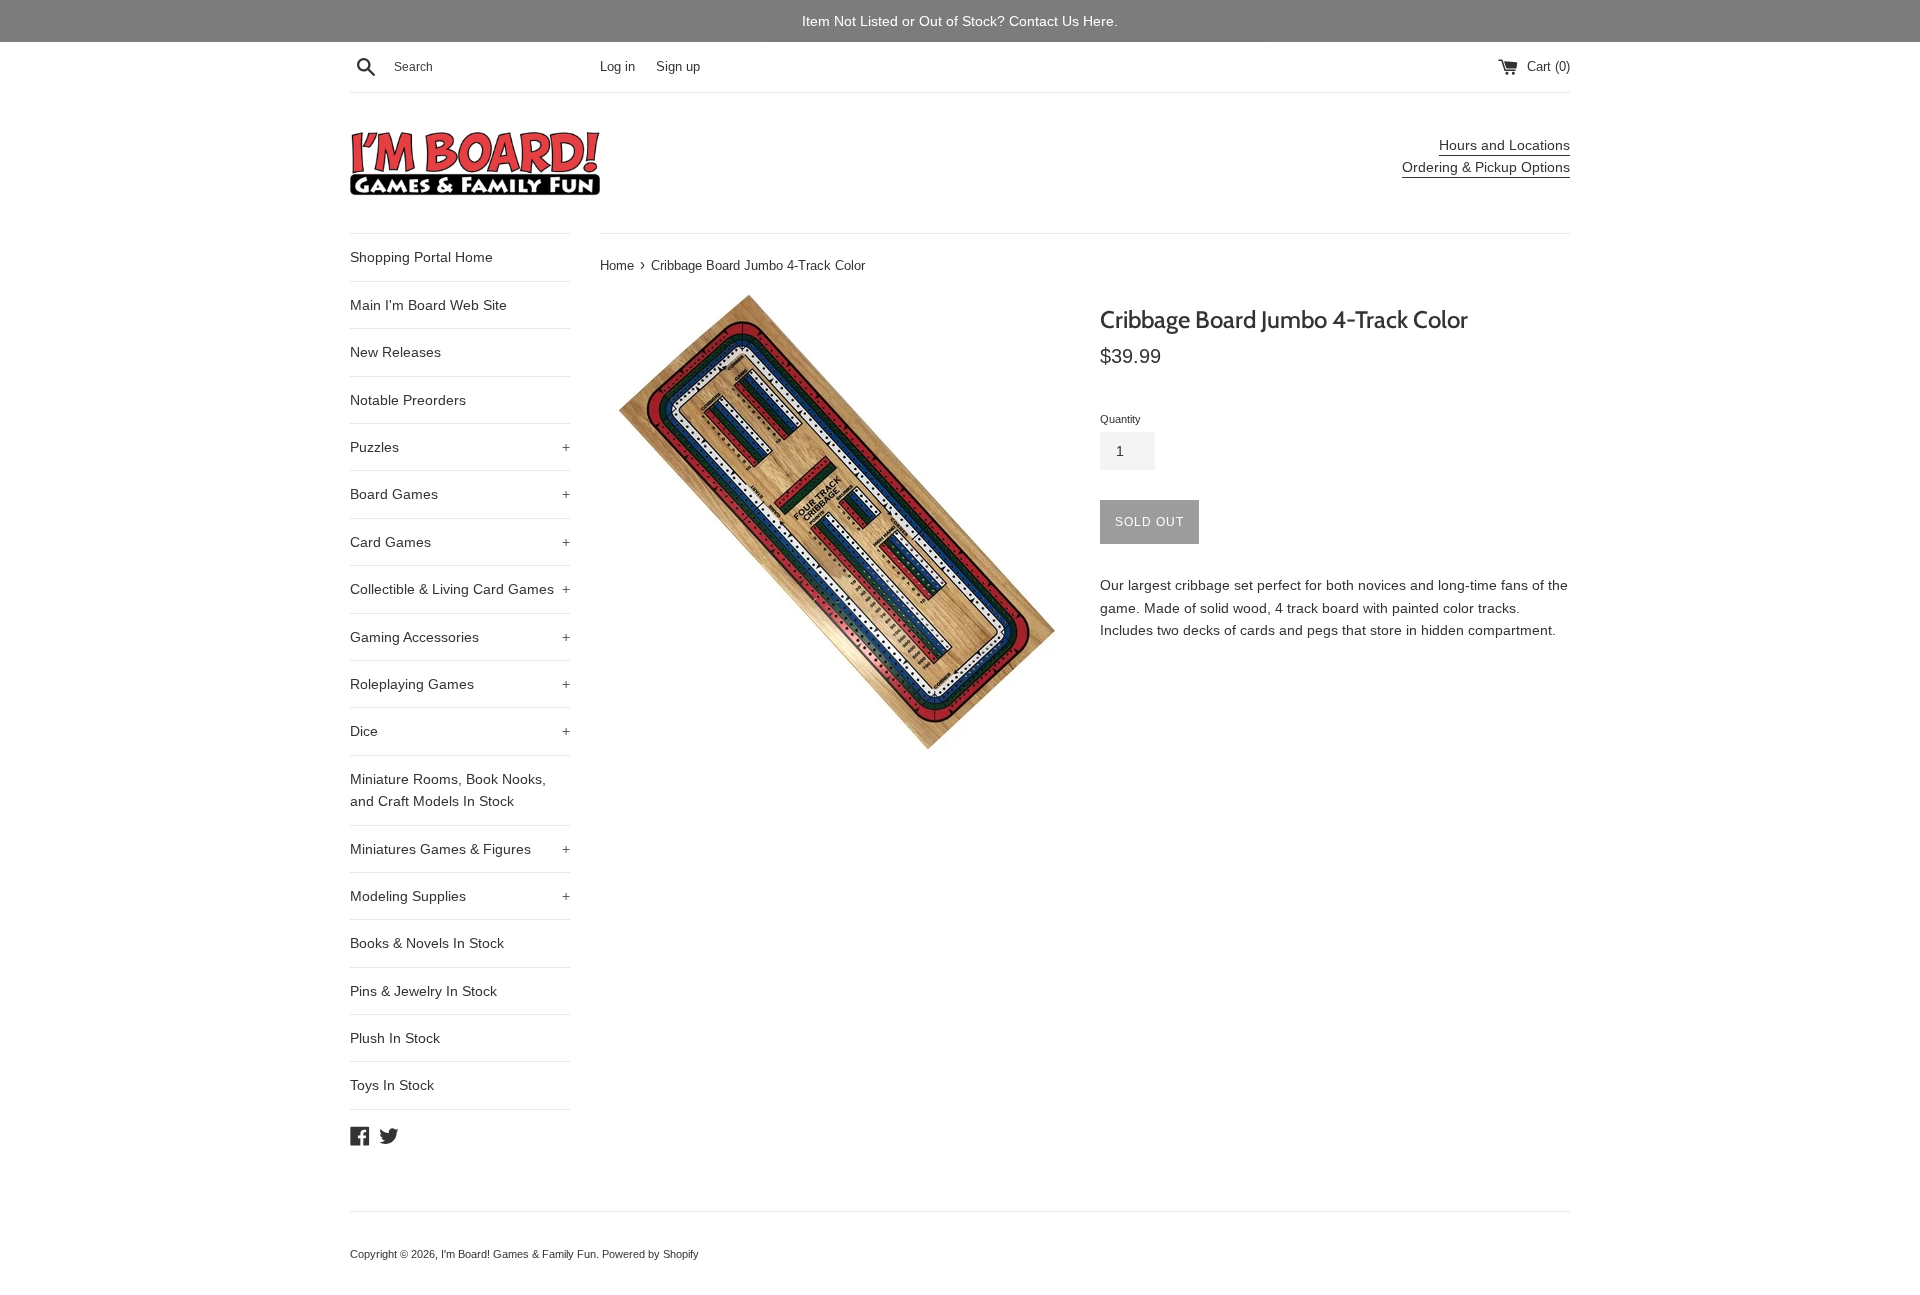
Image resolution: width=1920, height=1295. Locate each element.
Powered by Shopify (650, 1254)
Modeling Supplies (460, 896)
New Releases (395, 352)
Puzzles (460, 447)
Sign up (678, 67)
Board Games (460, 494)
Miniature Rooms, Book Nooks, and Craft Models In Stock (448, 790)
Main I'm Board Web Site (428, 305)
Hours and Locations (1504, 145)
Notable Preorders (408, 400)
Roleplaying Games (460, 684)
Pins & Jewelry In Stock (423, 991)
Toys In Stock (392, 1085)
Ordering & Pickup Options (1486, 167)
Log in (617, 67)
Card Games (460, 542)
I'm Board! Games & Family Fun (518, 1254)
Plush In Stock (395, 1038)
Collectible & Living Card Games (460, 589)
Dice (460, 731)
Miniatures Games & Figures (460, 849)
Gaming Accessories (460, 637)
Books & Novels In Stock (427, 943)
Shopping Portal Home (421, 257)
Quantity (1120, 419)
